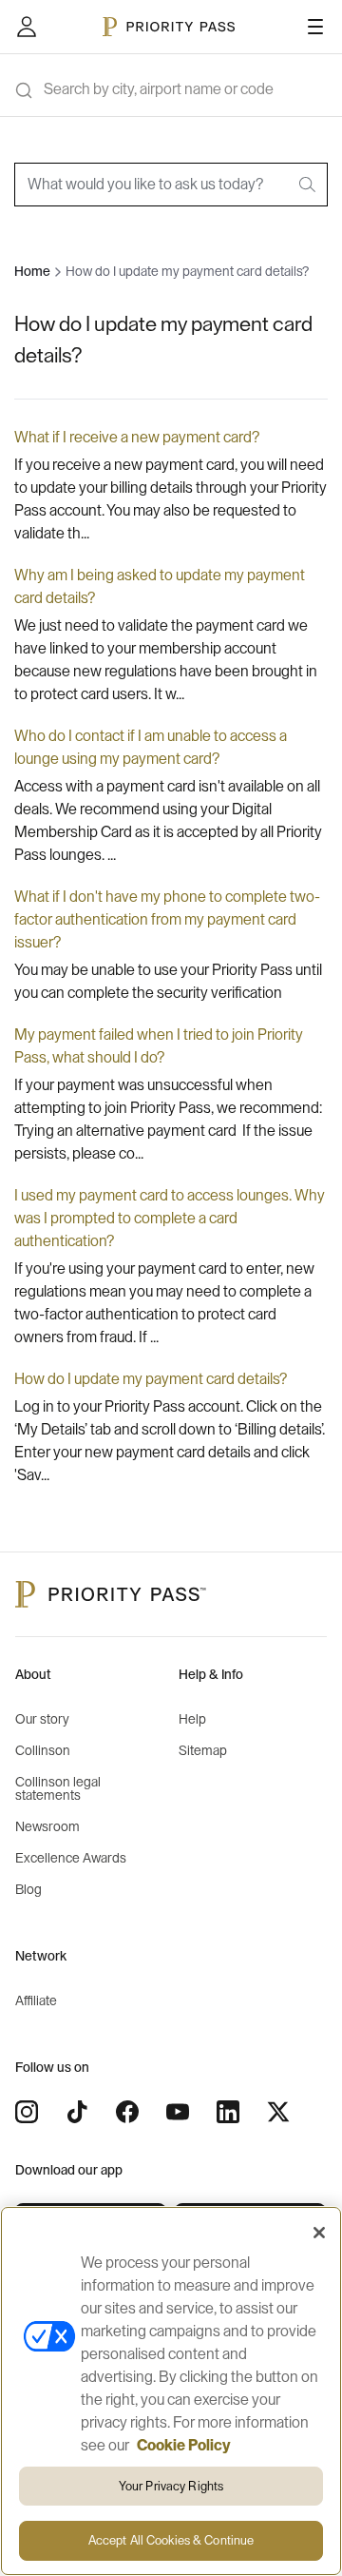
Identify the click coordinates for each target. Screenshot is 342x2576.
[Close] (319, 2233)
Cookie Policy (184, 2446)
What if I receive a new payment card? (137, 438)
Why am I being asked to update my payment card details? (160, 587)
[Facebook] (127, 2112)
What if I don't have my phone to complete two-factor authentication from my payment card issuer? (167, 920)
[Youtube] (178, 2112)
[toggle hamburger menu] (315, 27)
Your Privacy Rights (171, 2486)
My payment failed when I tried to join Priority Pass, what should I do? (159, 1046)
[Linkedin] (228, 2112)
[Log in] (27, 27)
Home (32, 272)
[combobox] (171, 185)
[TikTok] (77, 2112)
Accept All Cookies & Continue (171, 2540)
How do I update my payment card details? (151, 1379)
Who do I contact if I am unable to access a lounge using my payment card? (151, 748)
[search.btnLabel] (309, 185)
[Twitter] (278, 2112)
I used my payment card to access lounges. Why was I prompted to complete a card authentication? (170, 1219)
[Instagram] (27, 2112)
